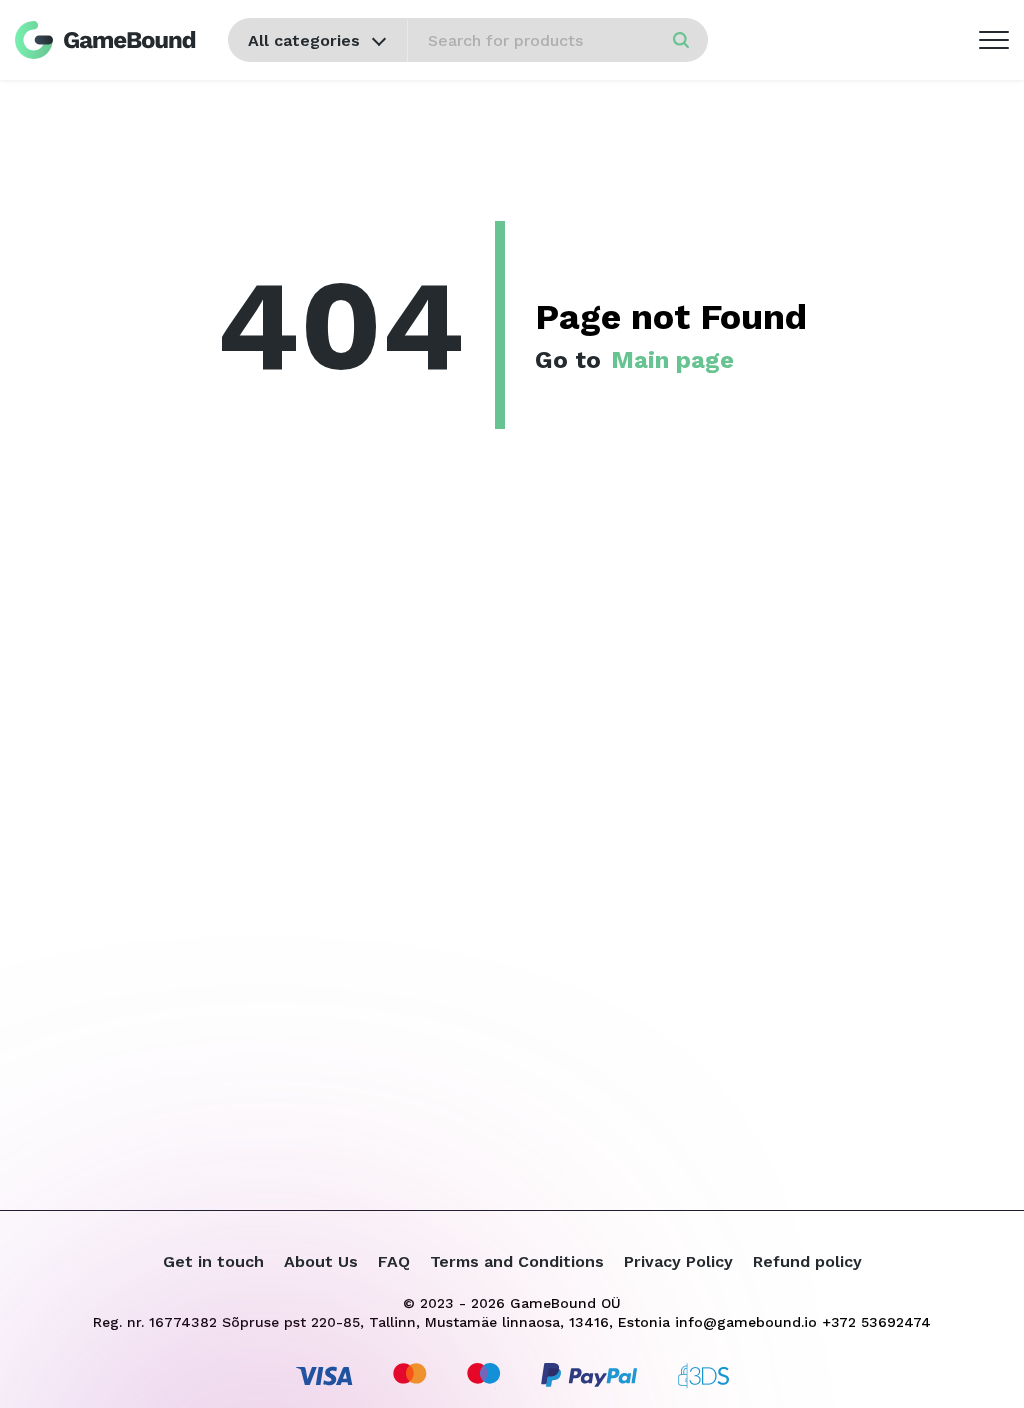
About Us (321, 1261)
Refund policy (807, 1261)
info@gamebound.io (746, 1322)
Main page (672, 360)
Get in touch (213, 1261)
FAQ (394, 1261)
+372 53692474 (876, 1322)
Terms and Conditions (517, 1261)
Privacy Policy (678, 1261)
